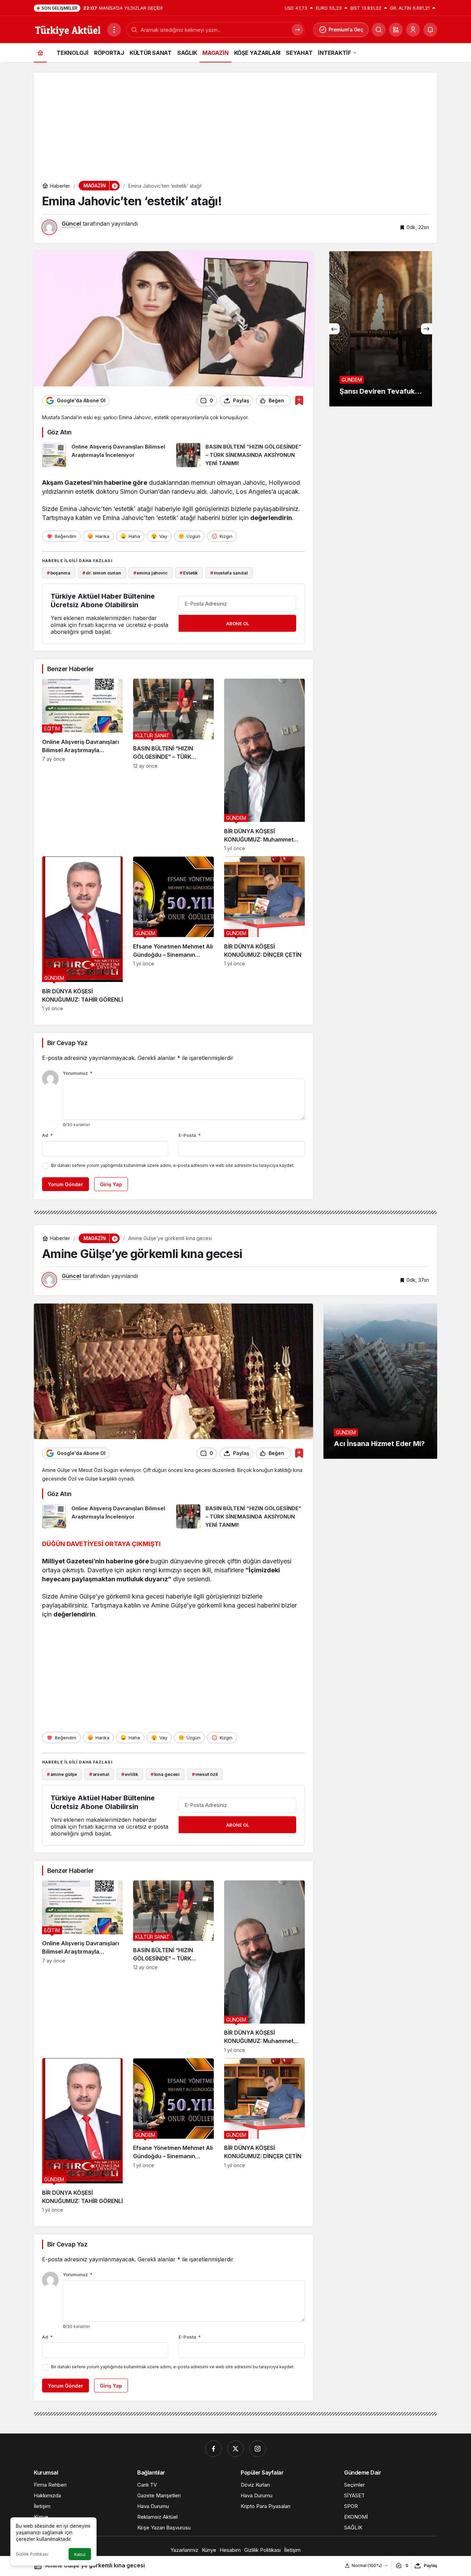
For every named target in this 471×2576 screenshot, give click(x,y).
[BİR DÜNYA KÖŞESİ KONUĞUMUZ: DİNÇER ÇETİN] (264, 934)
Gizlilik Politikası (32, 2554)
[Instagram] (258, 2449)
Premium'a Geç (346, 30)
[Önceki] (334, 329)
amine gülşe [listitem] (62, 1774)
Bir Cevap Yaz (67, 1043)
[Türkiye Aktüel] (68, 29)
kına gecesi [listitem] (165, 1774)
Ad (47, 1135)
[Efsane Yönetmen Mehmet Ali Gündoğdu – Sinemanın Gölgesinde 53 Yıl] (173, 934)
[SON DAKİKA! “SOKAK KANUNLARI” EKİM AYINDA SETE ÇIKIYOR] (380, 329)
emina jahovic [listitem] (151, 573)
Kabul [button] (80, 2554)
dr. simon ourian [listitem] (102, 573)
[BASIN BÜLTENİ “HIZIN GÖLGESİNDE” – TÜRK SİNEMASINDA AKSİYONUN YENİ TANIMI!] (241, 455)
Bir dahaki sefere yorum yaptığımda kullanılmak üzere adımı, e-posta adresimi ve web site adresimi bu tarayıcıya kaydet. (173, 1165)
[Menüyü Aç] (114, 30)
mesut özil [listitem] (205, 1774)
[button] (396, 30)
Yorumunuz (78, 1073)
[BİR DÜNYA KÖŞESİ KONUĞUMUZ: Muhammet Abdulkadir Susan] (264, 765)
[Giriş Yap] (413, 30)
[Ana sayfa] (40, 53)
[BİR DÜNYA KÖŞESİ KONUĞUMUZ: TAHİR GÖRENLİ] (82, 934)
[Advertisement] (235, 121)
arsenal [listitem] (99, 1774)
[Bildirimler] (430, 30)
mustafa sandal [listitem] (229, 573)
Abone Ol (238, 623)
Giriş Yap (111, 1184)
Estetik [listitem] (189, 573)
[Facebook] (213, 2449)
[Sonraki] (427, 329)
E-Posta (190, 1135)
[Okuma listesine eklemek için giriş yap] (299, 400)
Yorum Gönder (66, 1184)
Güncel (71, 224)
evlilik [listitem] (130, 1774)
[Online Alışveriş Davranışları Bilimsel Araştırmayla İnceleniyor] (107, 455)
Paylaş (430, 2565)
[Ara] (379, 30)
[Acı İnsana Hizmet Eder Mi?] (380, 1381)
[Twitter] (235, 2449)
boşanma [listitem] (59, 573)
